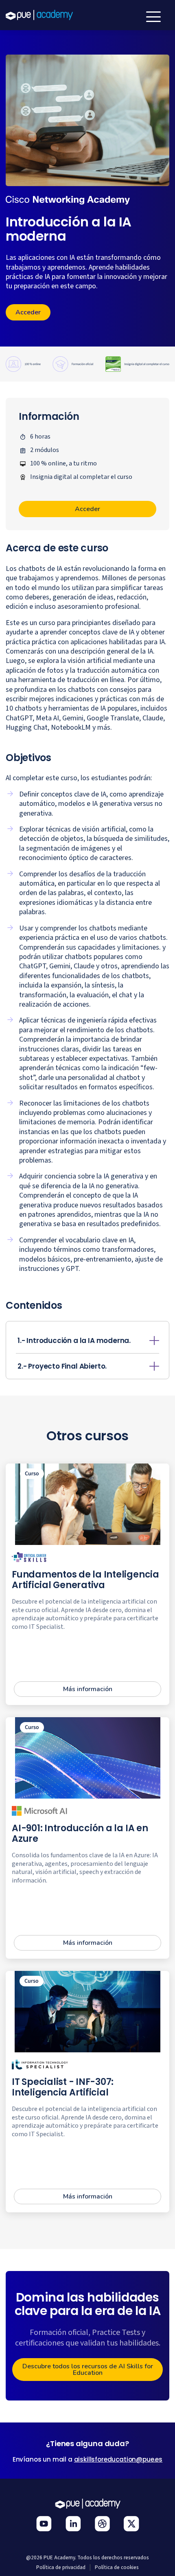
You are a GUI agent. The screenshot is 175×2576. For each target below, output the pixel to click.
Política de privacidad (61, 2567)
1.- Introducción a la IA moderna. (74, 1341)
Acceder (28, 312)
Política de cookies (117, 2567)
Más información (88, 1689)
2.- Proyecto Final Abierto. (62, 1366)
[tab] (87, 1341)
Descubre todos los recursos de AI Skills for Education (88, 2370)
